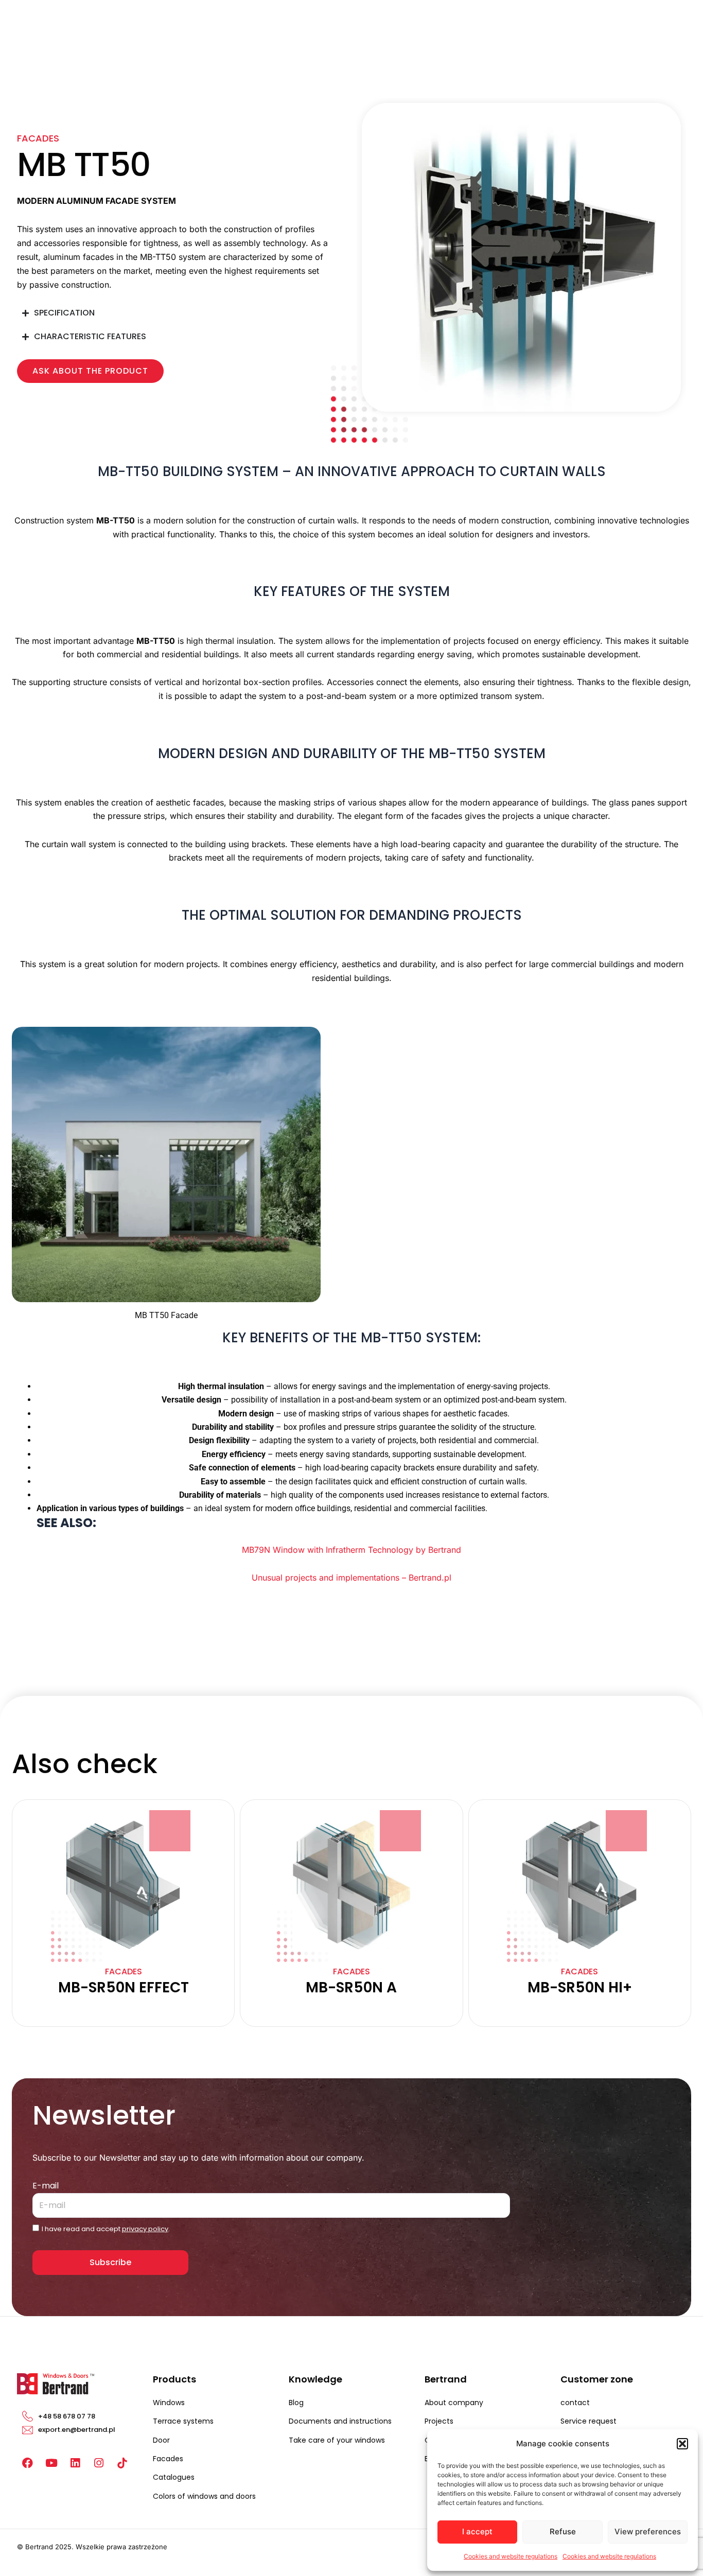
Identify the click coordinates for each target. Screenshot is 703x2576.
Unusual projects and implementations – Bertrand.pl (351, 1578)
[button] (682, 2444)
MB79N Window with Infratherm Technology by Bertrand (351, 1550)
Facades (38, 138)
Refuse (563, 2531)
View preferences (648, 2531)
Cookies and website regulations (511, 2556)
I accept (477, 2531)
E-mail (46, 2186)
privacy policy (145, 2229)
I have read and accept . (106, 2229)
